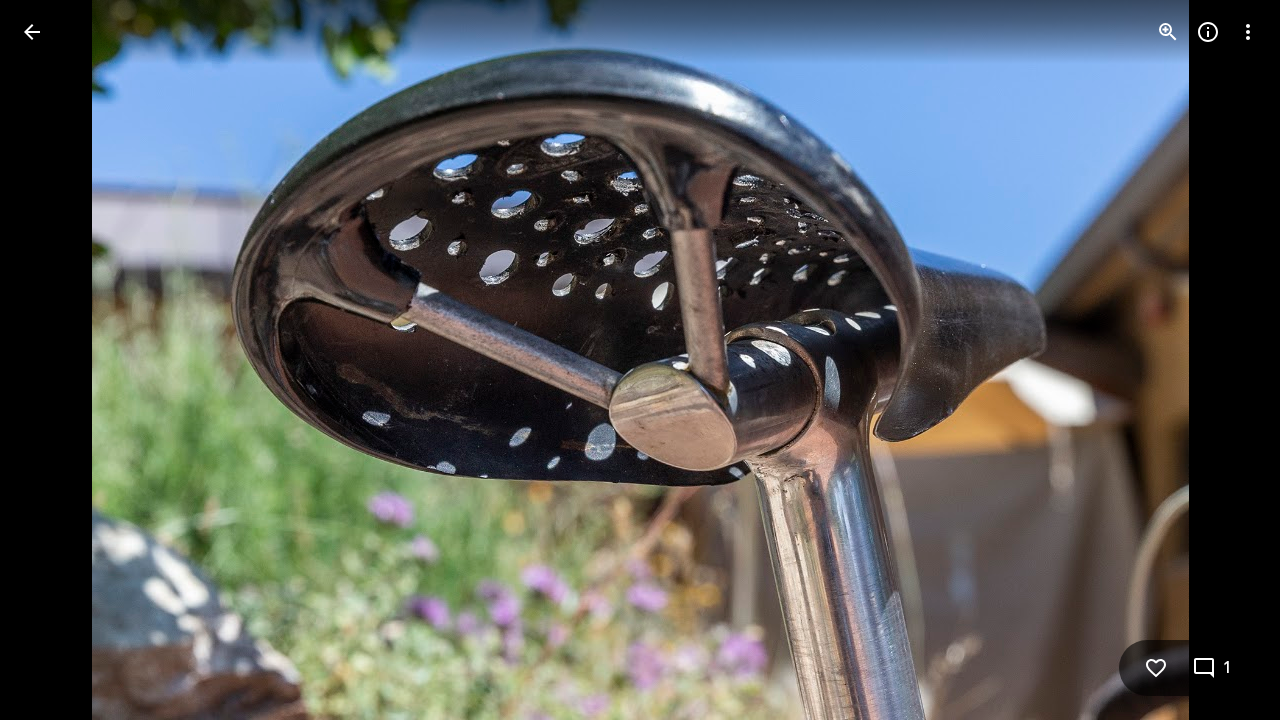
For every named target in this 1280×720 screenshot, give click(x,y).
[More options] (1248, 32)
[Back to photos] (32, 32)
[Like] (1156, 668)
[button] (56, 360)
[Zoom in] (1168, 32)
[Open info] (1208, 32)
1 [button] (1227, 668)
